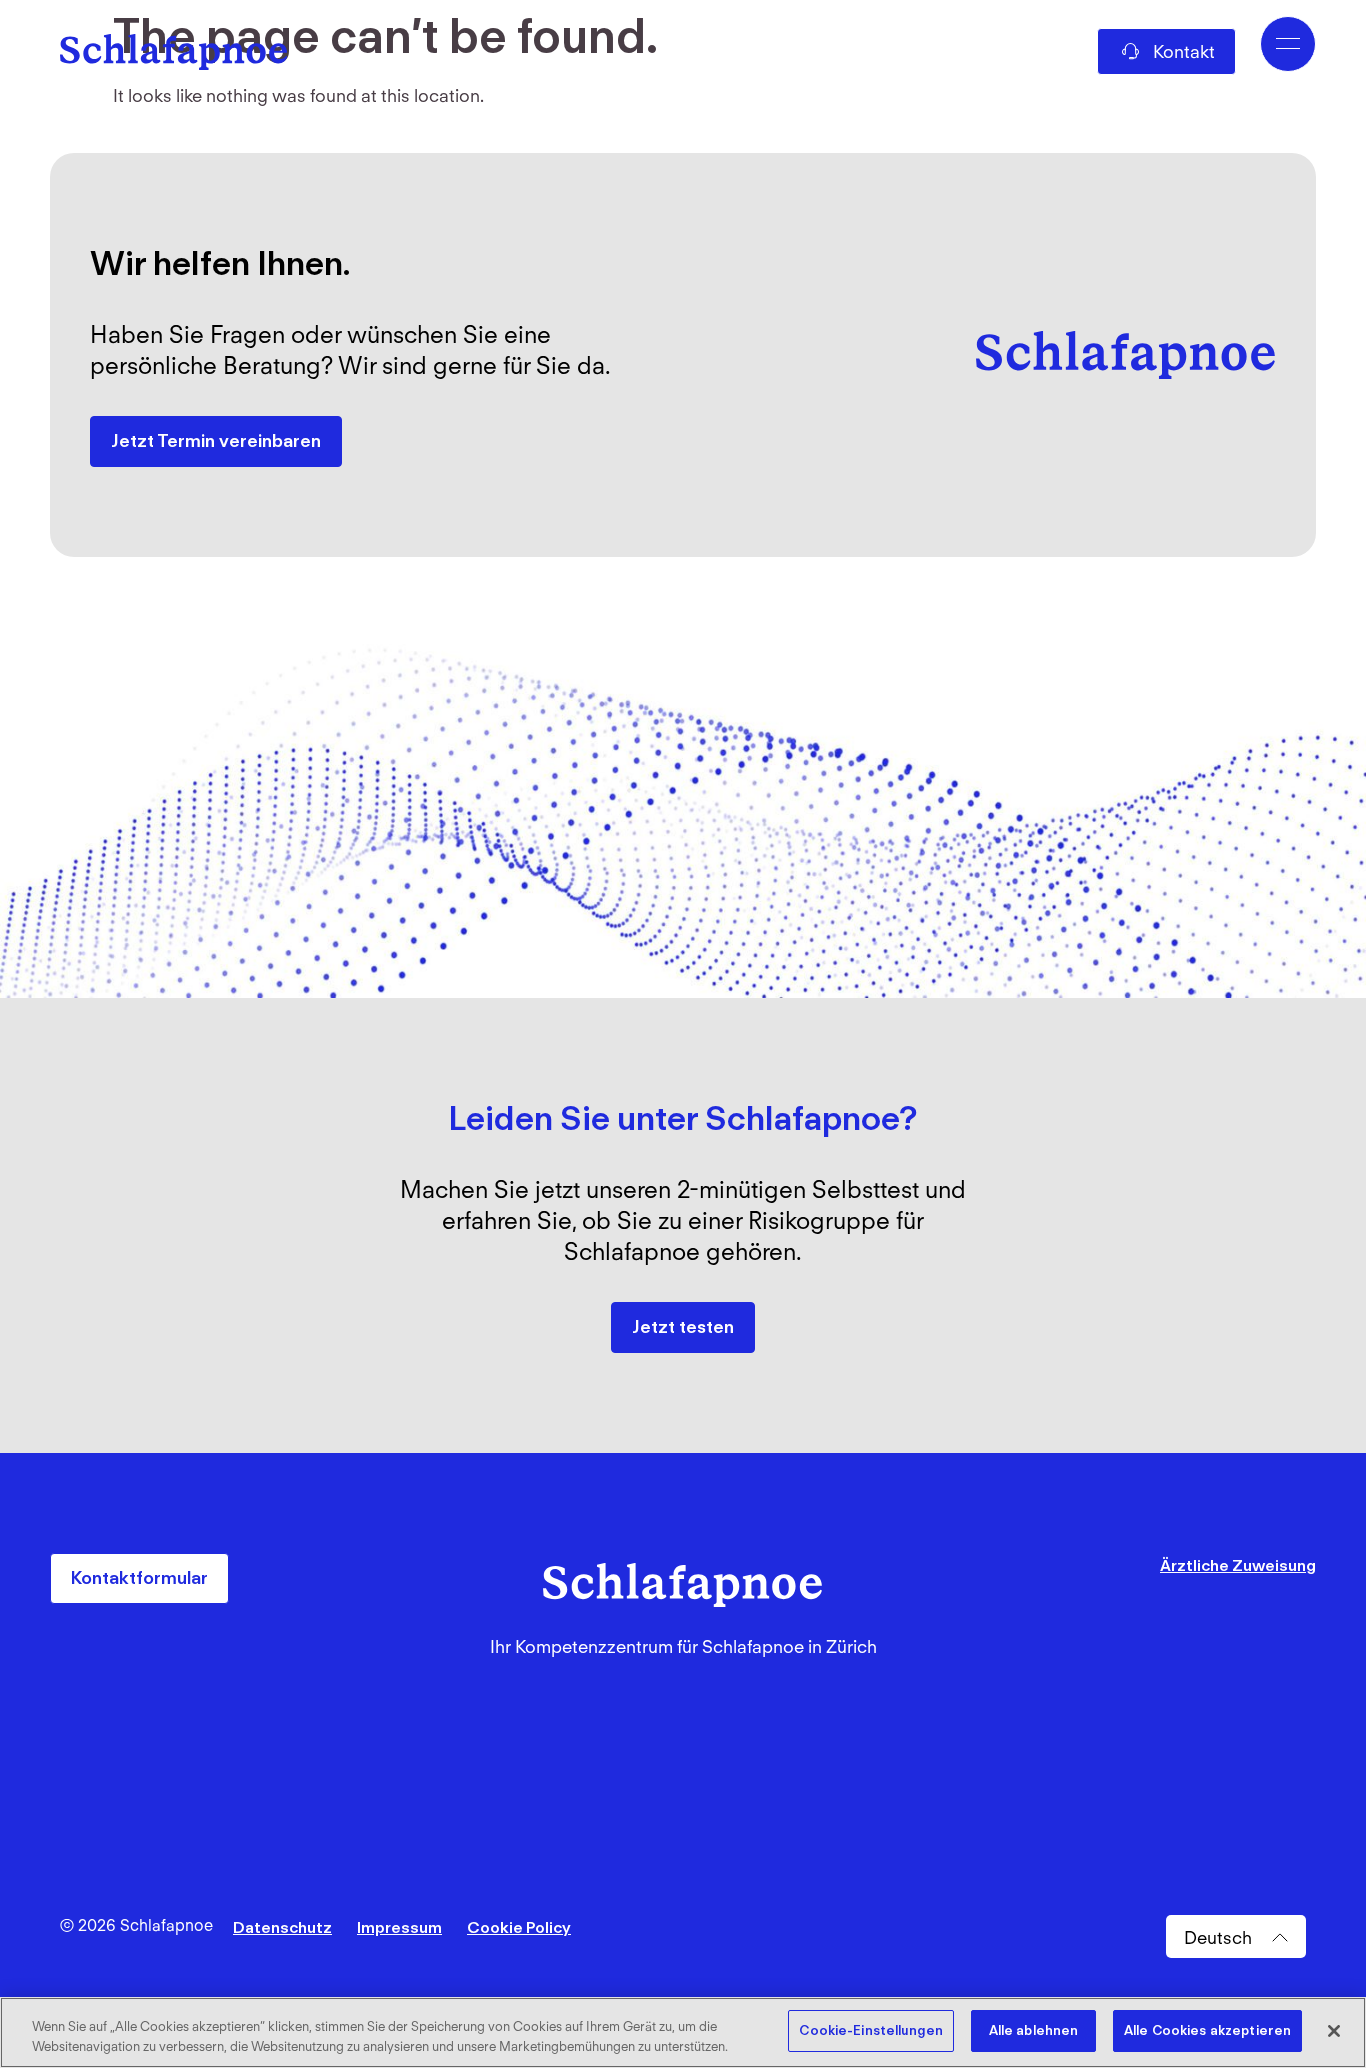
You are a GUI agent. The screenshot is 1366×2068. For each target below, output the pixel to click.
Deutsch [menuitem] (1218, 1936)
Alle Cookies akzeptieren (1207, 2030)
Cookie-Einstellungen (871, 2030)
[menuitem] (1236, 1937)
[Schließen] (1334, 2031)
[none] (1236, 1937)
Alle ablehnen (1034, 2030)
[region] (683, 2032)
